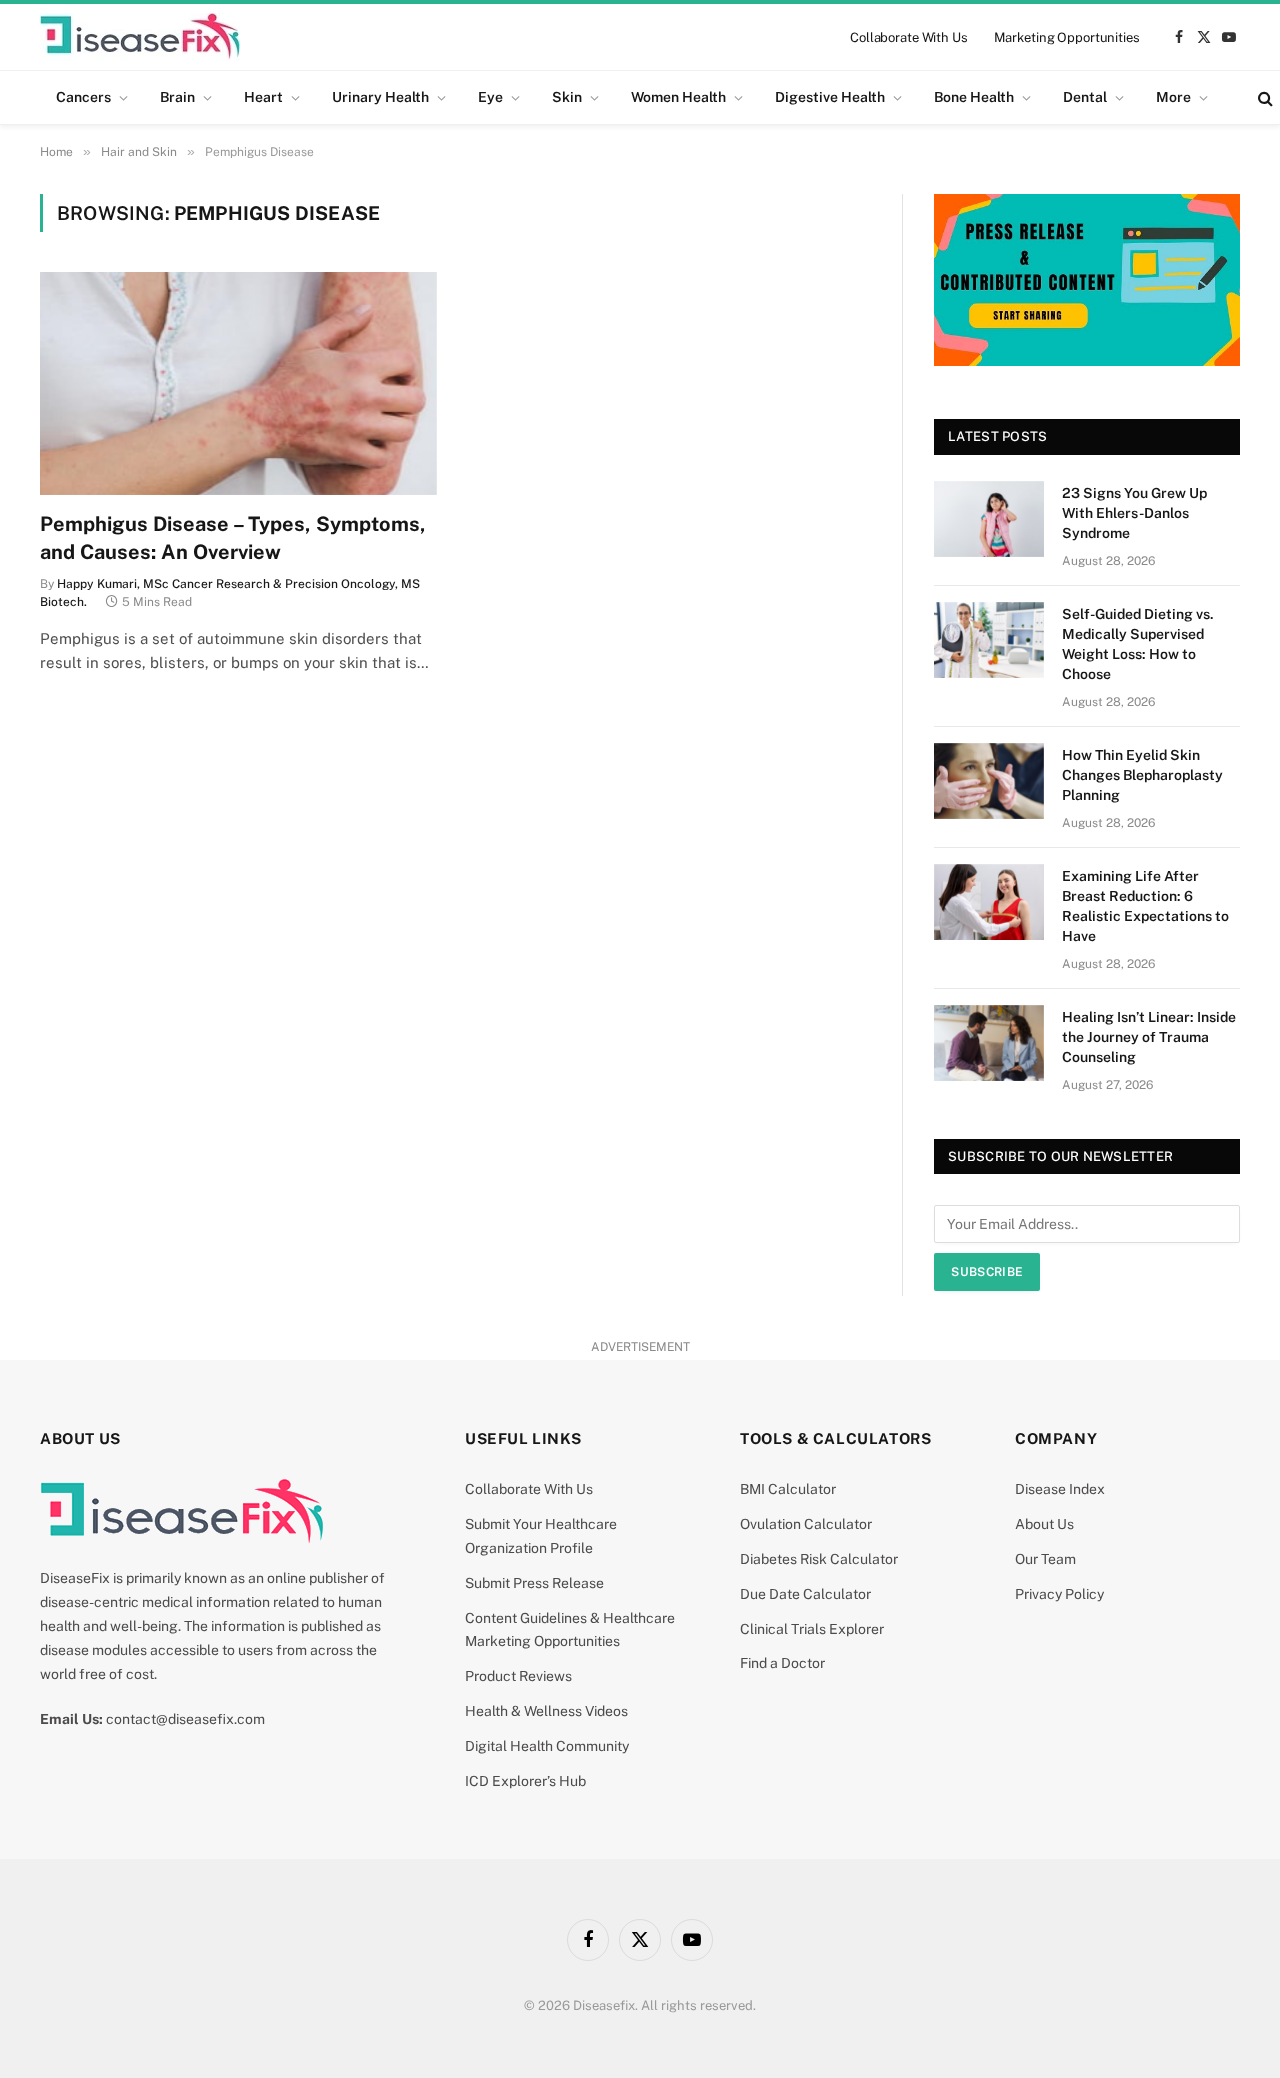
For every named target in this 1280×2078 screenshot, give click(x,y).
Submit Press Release (534, 1583)
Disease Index (1060, 1489)
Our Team (1045, 1559)
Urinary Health (380, 97)
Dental (1085, 97)
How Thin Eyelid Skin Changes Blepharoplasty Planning (1142, 775)
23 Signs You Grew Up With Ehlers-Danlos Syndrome (1134, 513)
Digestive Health (830, 97)
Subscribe (987, 1272)
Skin (567, 97)
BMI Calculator (788, 1489)
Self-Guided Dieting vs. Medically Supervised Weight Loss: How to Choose (1138, 644)
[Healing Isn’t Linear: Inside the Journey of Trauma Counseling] (989, 1043)
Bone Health (974, 97)
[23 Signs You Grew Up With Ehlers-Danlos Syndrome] (989, 519)
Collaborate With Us (909, 37)
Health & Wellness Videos (546, 1711)
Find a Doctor (782, 1663)
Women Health (678, 97)
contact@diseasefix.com (185, 1719)
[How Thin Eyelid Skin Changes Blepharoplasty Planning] (989, 781)
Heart (263, 97)
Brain (177, 97)
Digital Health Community (547, 1746)
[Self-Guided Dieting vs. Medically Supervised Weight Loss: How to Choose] (989, 640)
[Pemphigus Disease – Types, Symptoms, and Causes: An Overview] (238, 383)
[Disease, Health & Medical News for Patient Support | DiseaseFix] (140, 37)
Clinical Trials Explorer (812, 1629)
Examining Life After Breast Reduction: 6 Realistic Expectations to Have (1145, 906)
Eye (490, 97)
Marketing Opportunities (1067, 37)
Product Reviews (518, 1676)
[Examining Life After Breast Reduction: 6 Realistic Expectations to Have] (989, 902)
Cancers (83, 97)
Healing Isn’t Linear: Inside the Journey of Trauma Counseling (1149, 1037)
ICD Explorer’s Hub (525, 1781)
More (1173, 97)
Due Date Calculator (805, 1594)
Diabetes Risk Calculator (819, 1559)
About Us (1044, 1524)
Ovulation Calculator (806, 1524)
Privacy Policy (1059, 1594)
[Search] (1263, 97)
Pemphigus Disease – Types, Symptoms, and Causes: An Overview (233, 537)
